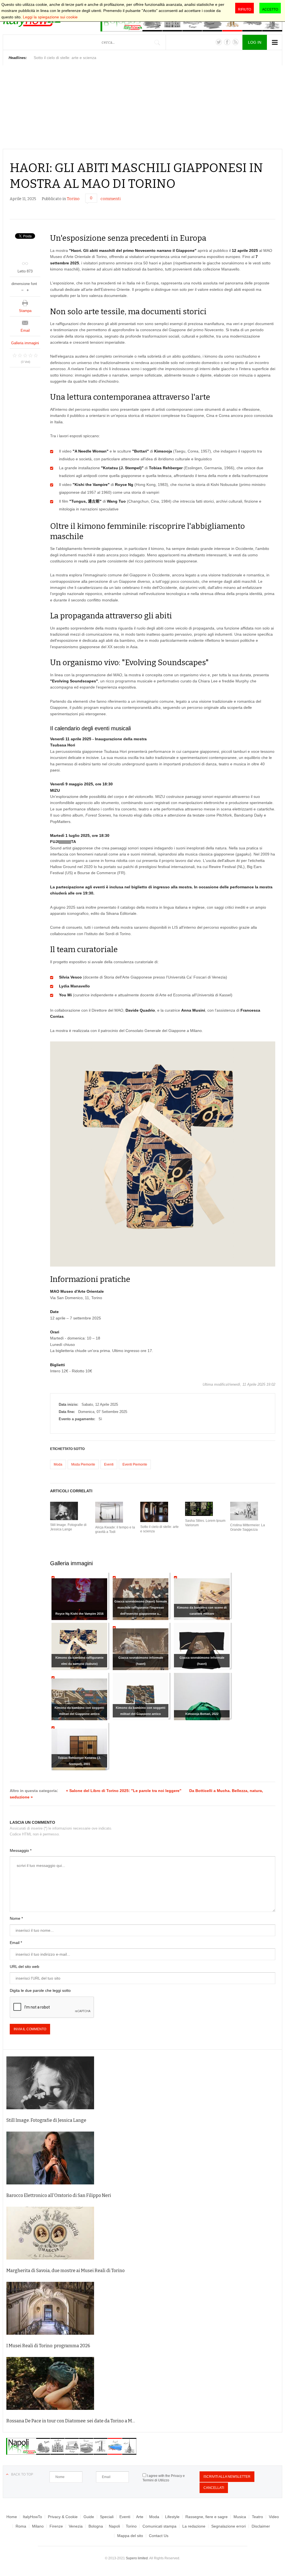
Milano (38, 2526)
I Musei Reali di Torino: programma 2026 (48, 2346)
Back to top (22, 2474)
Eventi (109, 1464)
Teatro (257, 2517)
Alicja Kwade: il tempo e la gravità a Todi (115, 1530)
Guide (89, 2517)
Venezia (76, 2526)
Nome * (16, 1918)
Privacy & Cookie (63, 2517)
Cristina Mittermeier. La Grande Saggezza (248, 1527)
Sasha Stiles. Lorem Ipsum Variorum (205, 1523)
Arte (140, 2517)
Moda (58, 1464)
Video (274, 2517)
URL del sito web (24, 1967)
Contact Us (159, 2536)
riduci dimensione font (22, 290)
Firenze (56, 2526)
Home (12, 2517)
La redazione (194, 2526)
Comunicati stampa (159, 2526)
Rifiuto (245, 9)
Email (25, 330)
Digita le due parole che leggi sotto (40, 1990)
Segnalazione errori (229, 2526)
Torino (73, 199)
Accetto (270, 9)
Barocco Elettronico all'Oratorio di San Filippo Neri (59, 2195)
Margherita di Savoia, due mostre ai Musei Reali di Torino (66, 2271)
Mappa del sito (130, 2536)
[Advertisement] (142, 107)
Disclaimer (261, 2526)
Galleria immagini (25, 343)
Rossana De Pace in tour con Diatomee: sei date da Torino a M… (71, 2421)
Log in (255, 42)
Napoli (114, 2526)
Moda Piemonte (83, 1464)
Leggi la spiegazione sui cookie (50, 17)
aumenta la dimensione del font (28, 290)
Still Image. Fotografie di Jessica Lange (68, 1527)
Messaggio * (21, 1850)
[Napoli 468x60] (71, 2453)
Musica (240, 2517)
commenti (110, 199)
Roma (21, 2526)
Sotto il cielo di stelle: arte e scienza (159, 1529)
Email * (16, 1943)
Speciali (107, 2517)
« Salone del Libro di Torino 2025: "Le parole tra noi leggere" (124, 1791)
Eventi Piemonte (135, 1464)
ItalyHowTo (32, 2517)
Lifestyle (172, 2517)
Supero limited (137, 2558)
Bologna (96, 2526)
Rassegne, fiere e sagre (207, 2517)
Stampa (25, 311)
